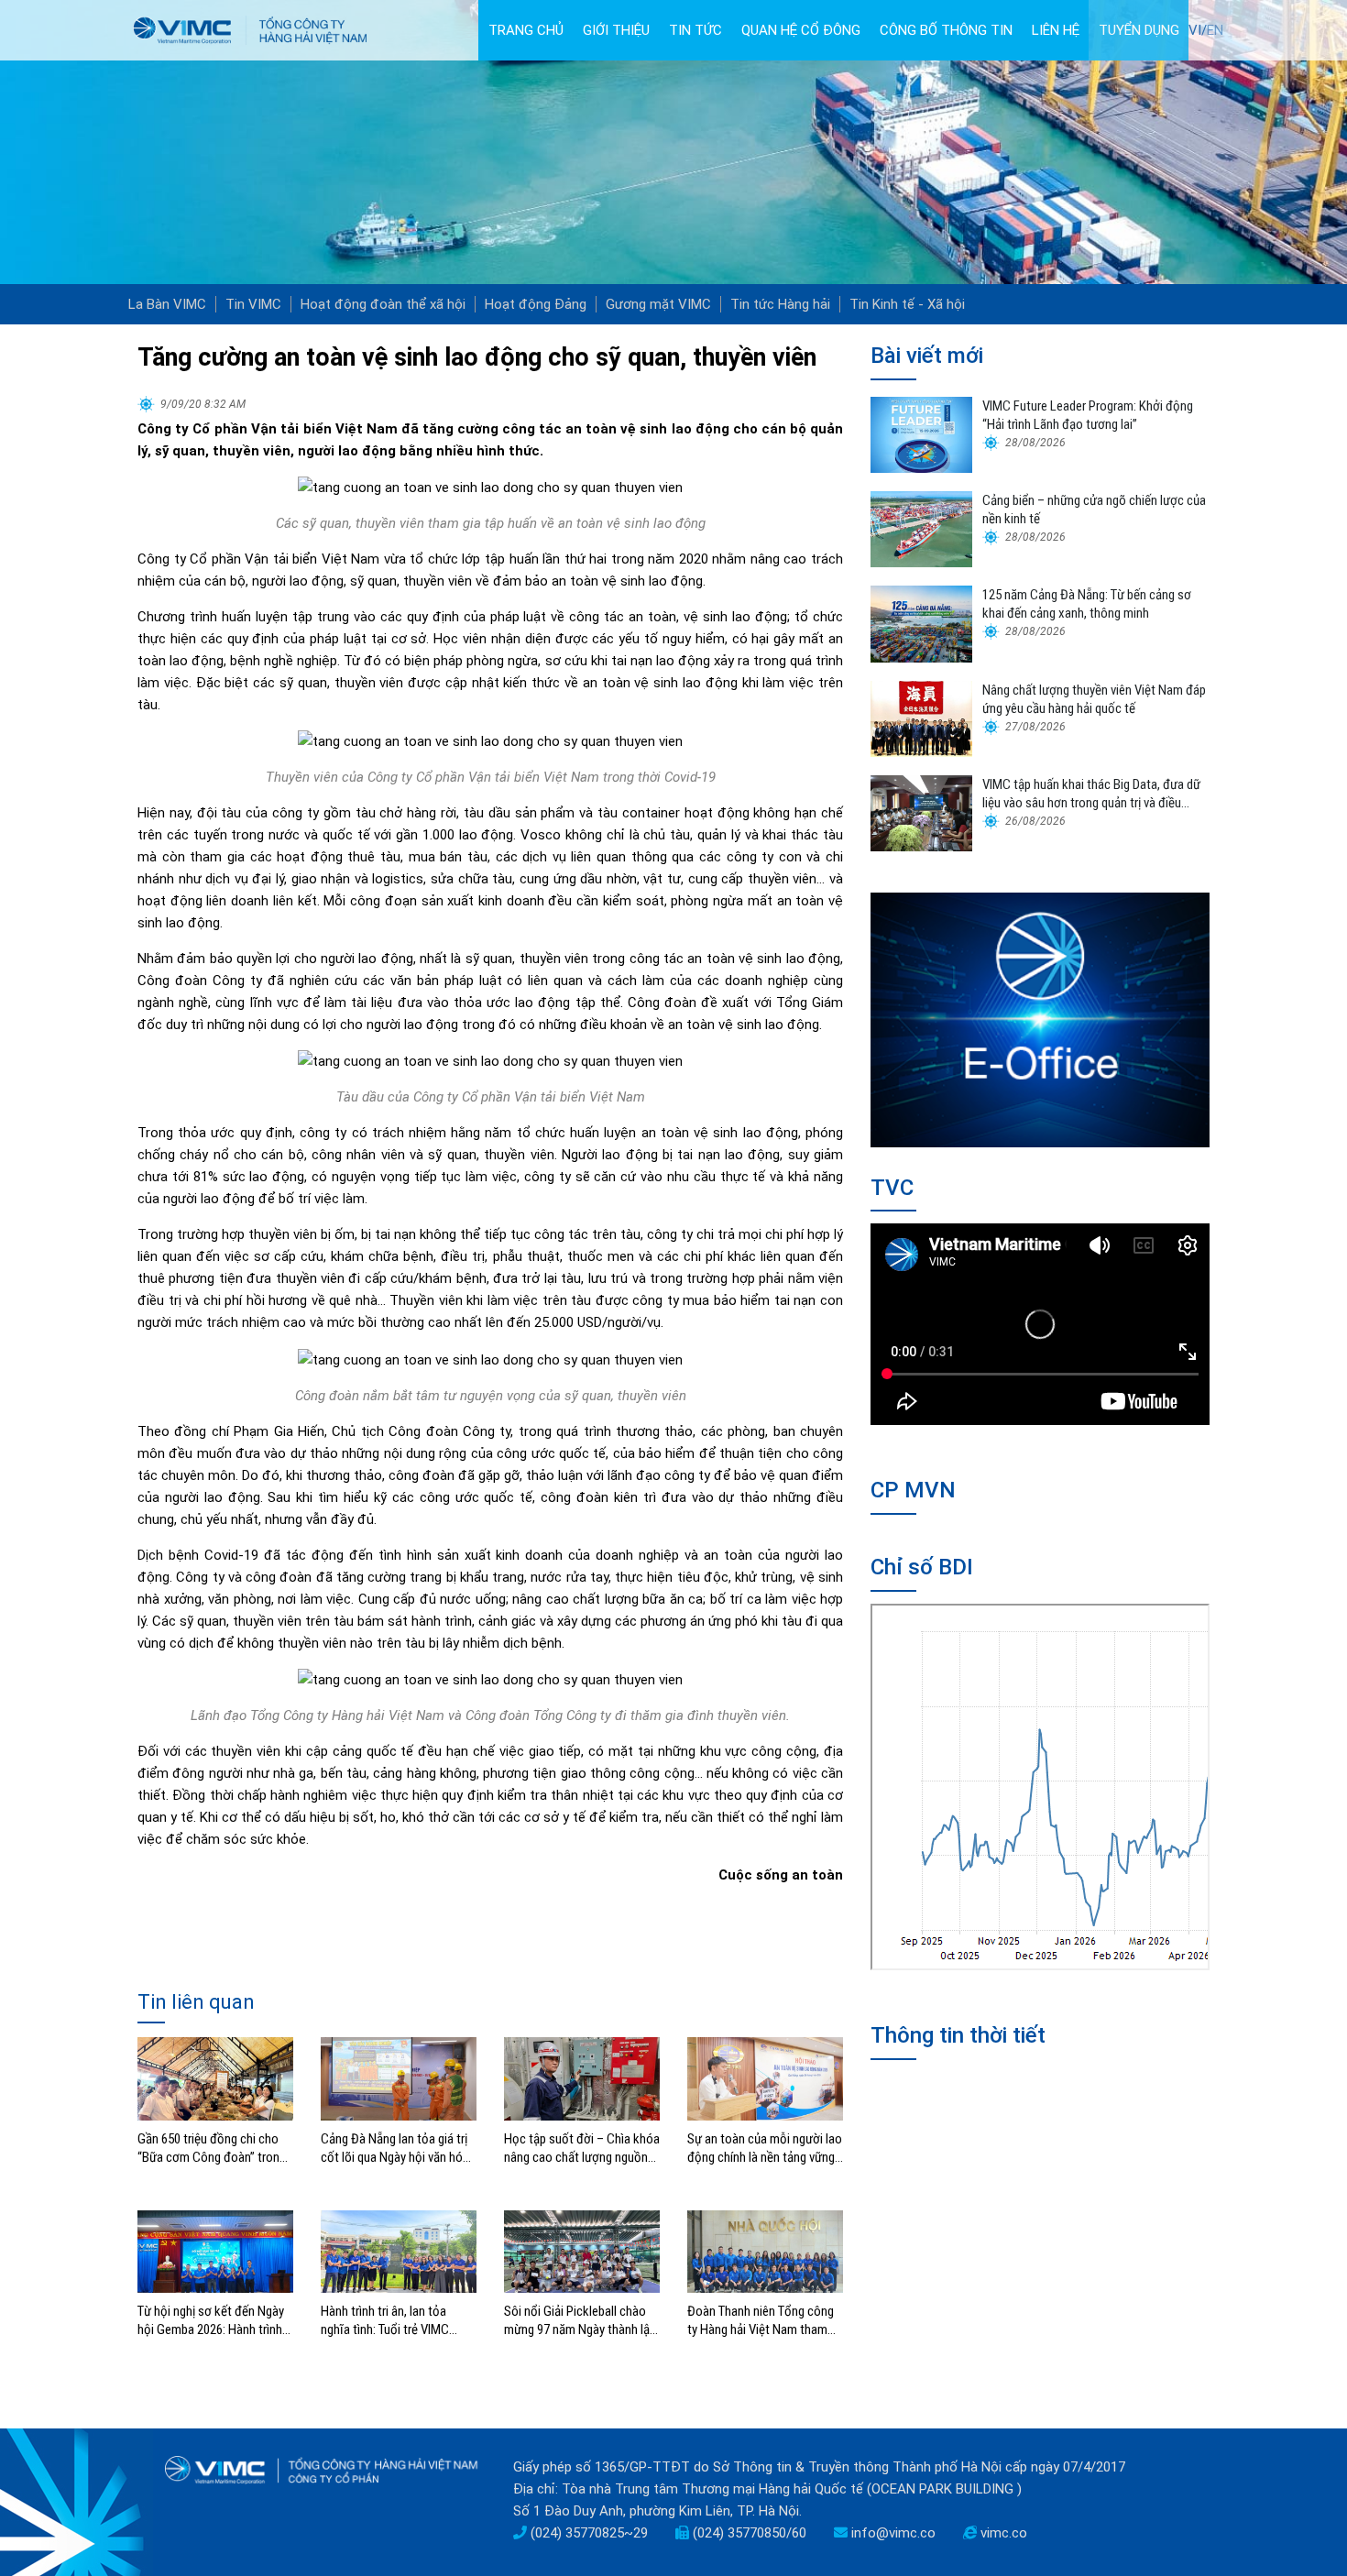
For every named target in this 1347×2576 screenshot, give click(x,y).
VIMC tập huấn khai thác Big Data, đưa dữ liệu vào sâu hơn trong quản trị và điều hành (1091, 794)
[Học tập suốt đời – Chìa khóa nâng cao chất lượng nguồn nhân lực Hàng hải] (582, 2077)
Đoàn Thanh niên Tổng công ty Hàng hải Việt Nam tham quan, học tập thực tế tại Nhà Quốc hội (764, 2321)
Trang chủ (526, 30)
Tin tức (695, 30)
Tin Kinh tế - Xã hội (907, 304)
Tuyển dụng (1139, 30)
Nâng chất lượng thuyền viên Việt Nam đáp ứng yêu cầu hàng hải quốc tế (1094, 699)
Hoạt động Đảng (536, 304)
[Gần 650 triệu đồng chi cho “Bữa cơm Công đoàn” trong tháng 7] (215, 2077)
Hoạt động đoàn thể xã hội (383, 304)
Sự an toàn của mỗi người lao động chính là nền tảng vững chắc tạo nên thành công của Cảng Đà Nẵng (765, 2148)
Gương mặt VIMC (658, 304)
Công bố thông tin (946, 30)
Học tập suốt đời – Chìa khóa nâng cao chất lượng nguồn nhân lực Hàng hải (582, 2148)
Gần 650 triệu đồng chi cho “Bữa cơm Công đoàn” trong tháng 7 (212, 2148)
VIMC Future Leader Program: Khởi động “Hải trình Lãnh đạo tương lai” (1088, 415)
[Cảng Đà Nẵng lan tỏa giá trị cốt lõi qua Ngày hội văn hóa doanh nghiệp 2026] (399, 2077)
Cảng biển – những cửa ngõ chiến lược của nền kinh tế (1094, 510)
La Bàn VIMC (167, 304)
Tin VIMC (253, 304)
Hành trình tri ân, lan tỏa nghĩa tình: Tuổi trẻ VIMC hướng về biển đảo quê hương (399, 2321)
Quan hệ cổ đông (801, 30)
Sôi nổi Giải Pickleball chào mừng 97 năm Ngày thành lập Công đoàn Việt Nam (580, 2321)
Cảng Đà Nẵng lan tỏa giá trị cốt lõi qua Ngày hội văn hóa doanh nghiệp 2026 (395, 2148)
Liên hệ (1056, 30)
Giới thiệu (616, 30)
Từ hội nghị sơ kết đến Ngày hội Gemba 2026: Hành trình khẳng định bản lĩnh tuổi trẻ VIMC (211, 2321)
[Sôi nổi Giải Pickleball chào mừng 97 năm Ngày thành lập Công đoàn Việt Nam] (582, 2251)
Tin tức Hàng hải (780, 304)
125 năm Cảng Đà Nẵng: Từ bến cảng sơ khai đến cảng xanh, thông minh (1087, 604)
